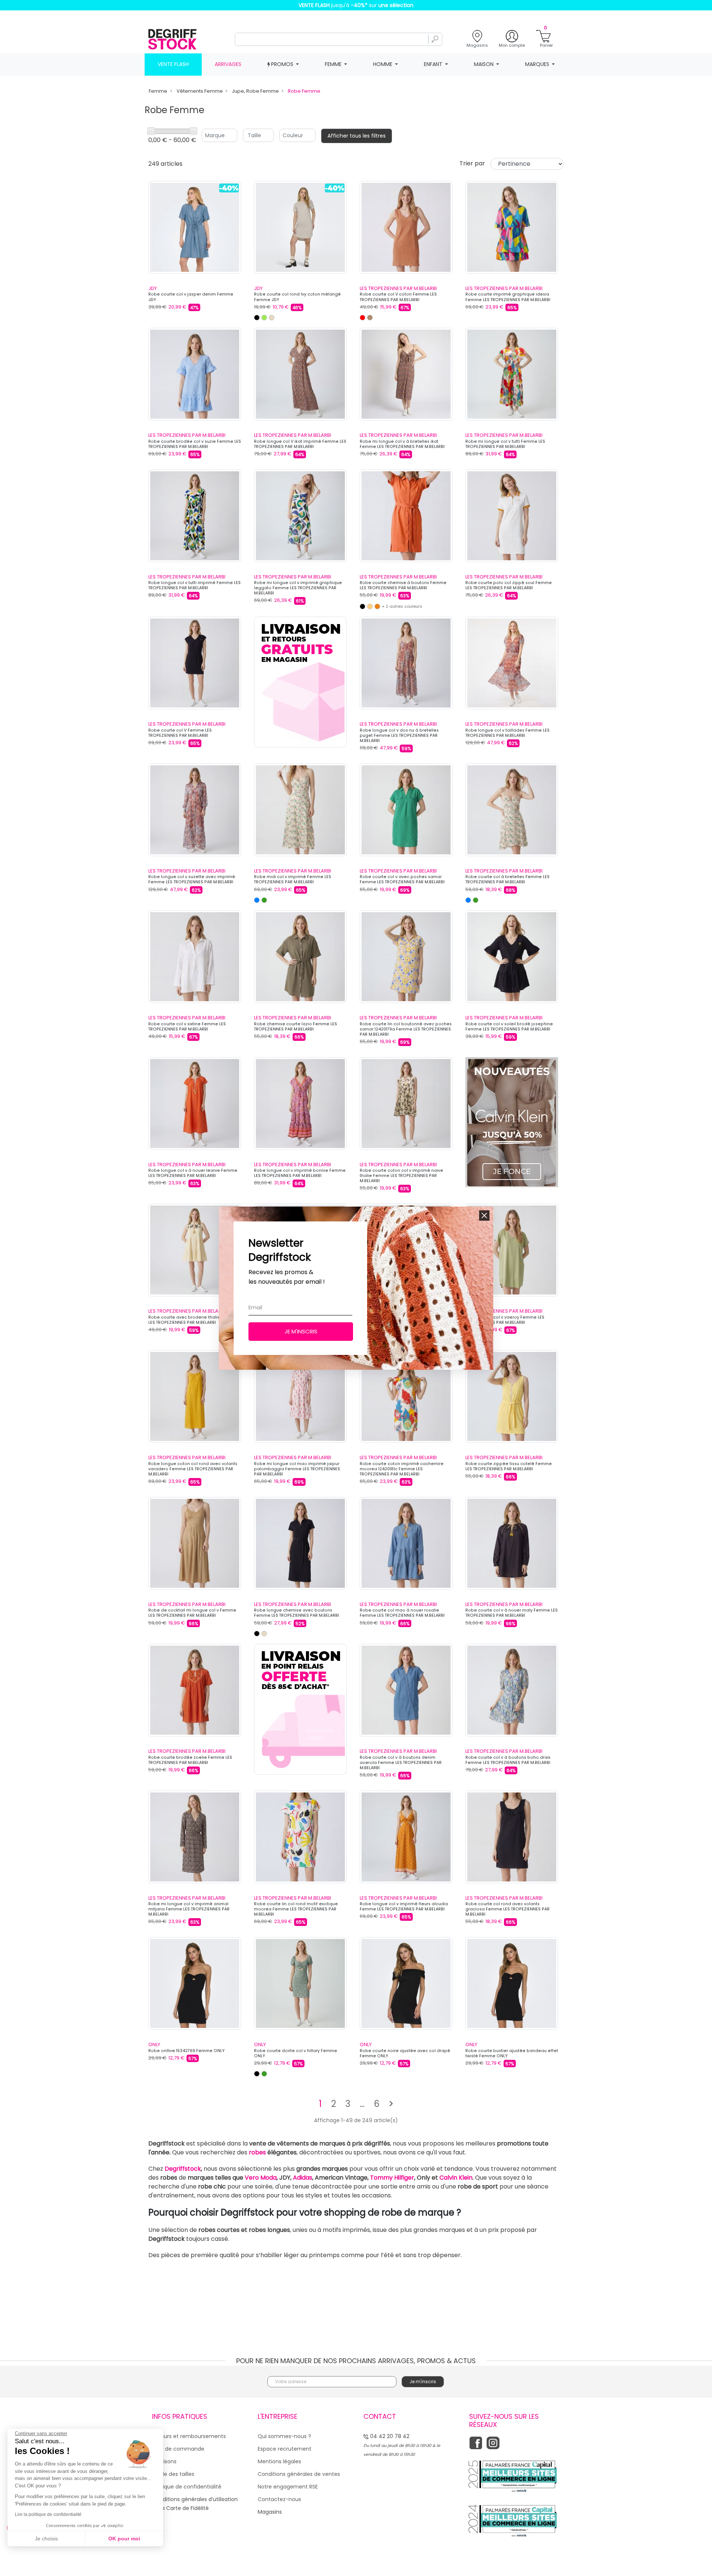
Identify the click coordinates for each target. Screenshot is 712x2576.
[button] (484, 1216)
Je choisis (46, 2539)
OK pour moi (124, 2539)
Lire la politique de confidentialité (48, 2514)
